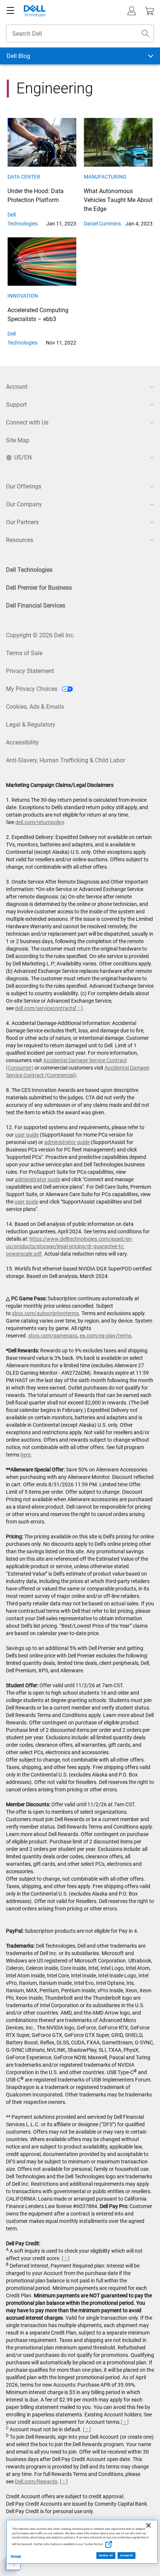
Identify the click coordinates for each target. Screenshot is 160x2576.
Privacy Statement (30, 671)
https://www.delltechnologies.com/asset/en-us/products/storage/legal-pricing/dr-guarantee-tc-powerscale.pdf (69, 1246)
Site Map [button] (18, 440)
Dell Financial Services (36, 605)
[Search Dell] (145, 33)
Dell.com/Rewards (36, 2482)
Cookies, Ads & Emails (35, 707)
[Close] (148, 2525)
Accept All (127, 2556)
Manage (16, 2556)
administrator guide (67, 1142)
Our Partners (22, 522)
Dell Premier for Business (39, 588)
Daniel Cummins (102, 224)
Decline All (106, 2556)
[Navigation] (10, 11)
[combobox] (80, 33)
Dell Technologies (29, 570)
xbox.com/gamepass (53, 1336)
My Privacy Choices (32, 689)
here (25, 1455)
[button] (132, 11)
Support (16, 405)
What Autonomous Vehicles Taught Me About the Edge (118, 200)
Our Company (24, 504)
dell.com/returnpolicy (40, 822)
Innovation (23, 296)
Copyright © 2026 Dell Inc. (40, 635)
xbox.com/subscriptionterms (45, 1313)
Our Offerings (24, 486)
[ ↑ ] (79, 1008)
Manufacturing (105, 177)
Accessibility (22, 742)
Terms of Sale (24, 653)
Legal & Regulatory (31, 725)
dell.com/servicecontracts (45, 1008)
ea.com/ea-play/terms (105, 1336)
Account (17, 387)
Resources (20, 540)
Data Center (24, 177)
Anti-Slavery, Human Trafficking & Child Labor (65, 760)
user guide (27, 1135)
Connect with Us (27, 422)
